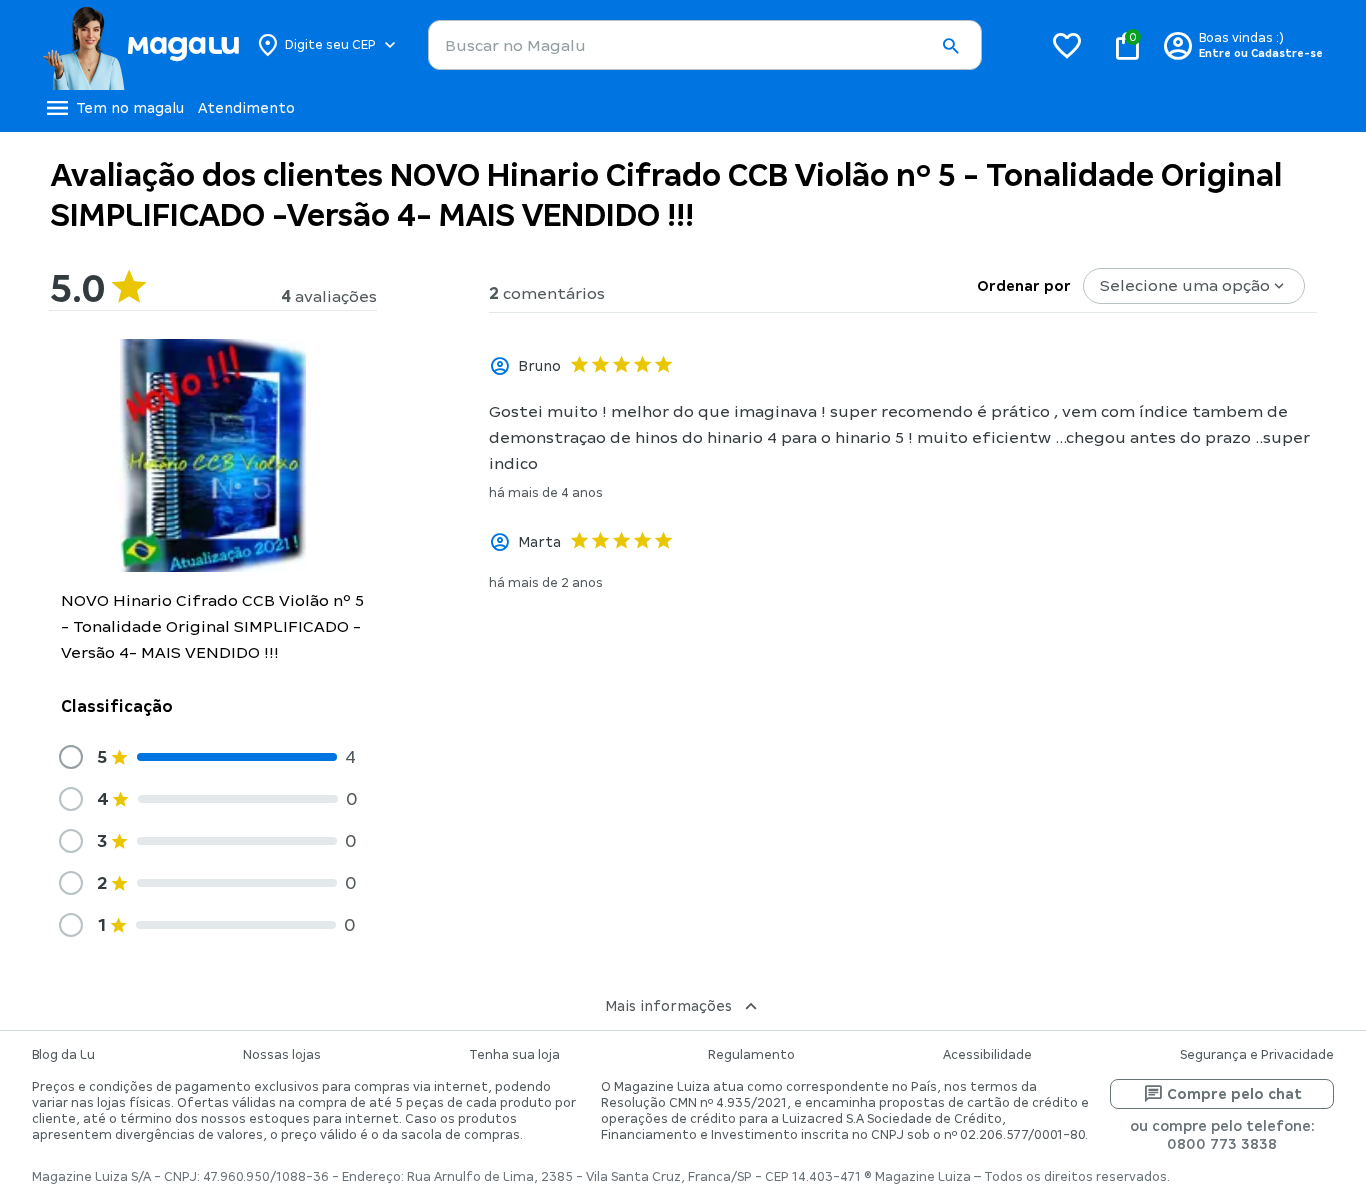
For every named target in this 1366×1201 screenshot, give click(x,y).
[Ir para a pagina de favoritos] (1067, 45)
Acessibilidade (987, 1055)
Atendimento (246, 108)
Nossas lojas (282, 1055)
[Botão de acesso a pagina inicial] (140, 45)
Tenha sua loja (514, 1055)
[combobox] (705, 45)
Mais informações (668, 1006)
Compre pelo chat (1234, 1094)
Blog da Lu (63, 1055)
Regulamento (751, 1055)
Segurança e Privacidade (1257, 1055)
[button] (950, 46)
